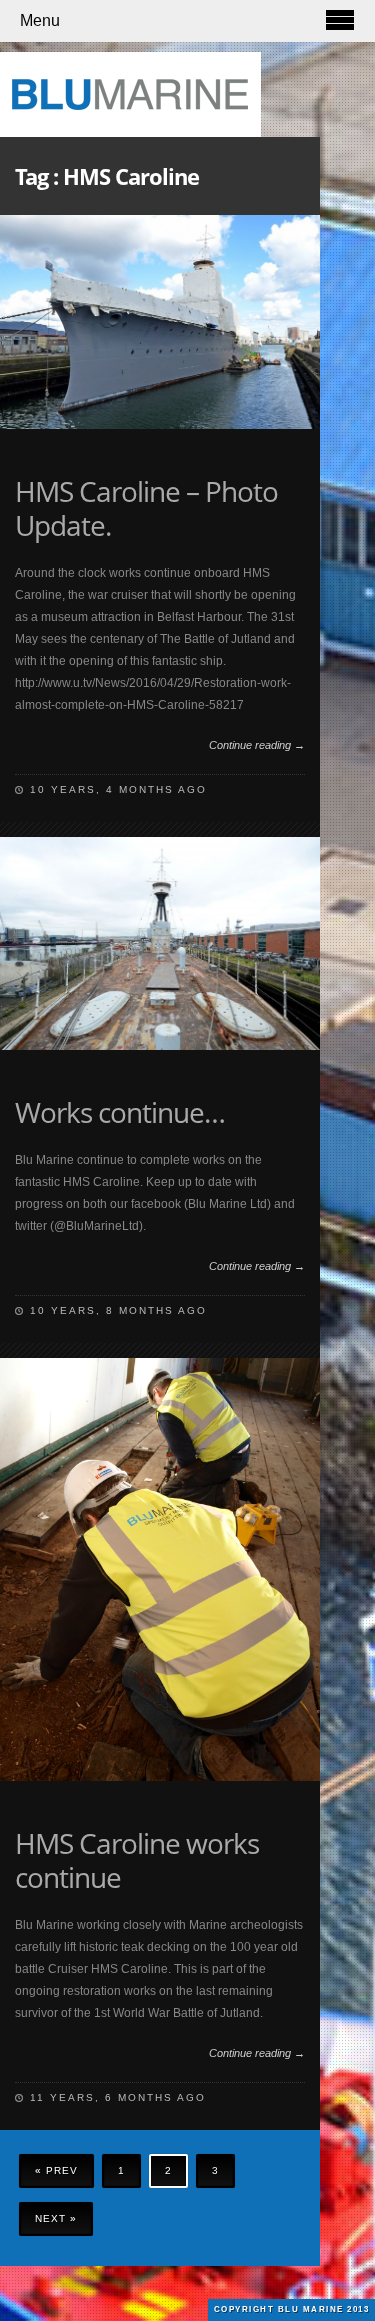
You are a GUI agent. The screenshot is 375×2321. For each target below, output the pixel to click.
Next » (56, 2218)
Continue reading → (257, 745)
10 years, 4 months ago (118, 789)
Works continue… (120, 1112)
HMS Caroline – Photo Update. (146, 508)
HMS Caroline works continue (137, 1860)
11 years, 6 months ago (118, 2097)
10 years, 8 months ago (118, 1310)
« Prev (56, 2170)
